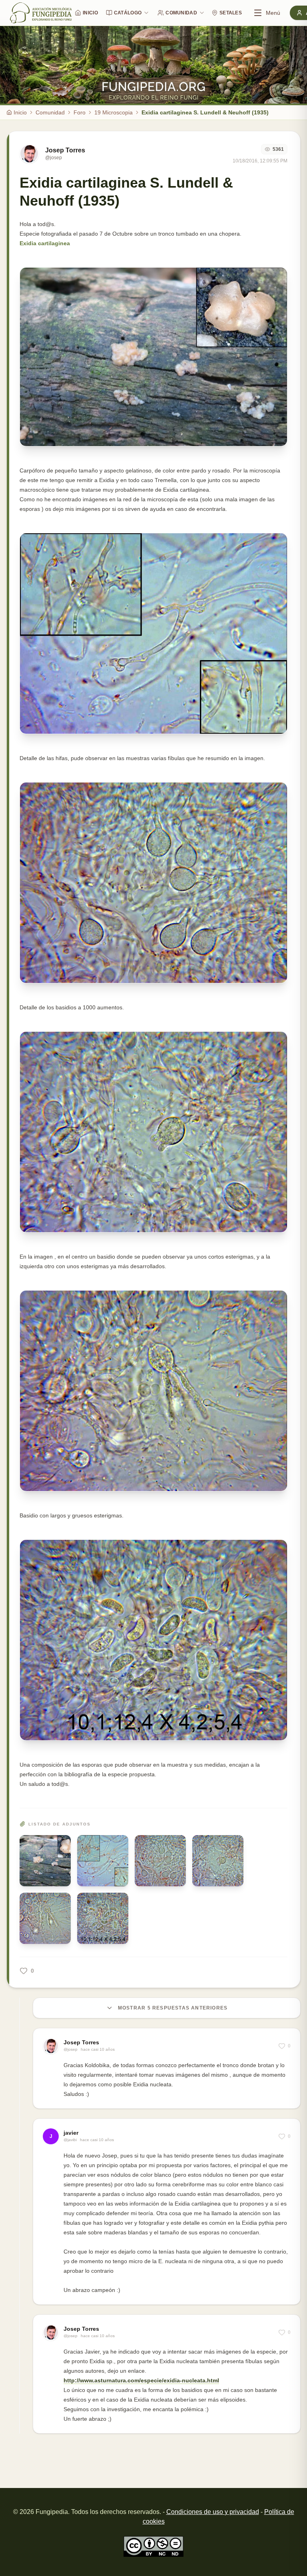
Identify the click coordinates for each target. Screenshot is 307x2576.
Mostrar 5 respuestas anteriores (173, 2008)
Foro (80, 112)
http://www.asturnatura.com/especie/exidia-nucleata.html (141, 2380)
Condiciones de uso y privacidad (213, 2512)
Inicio (90, 13)
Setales (231, 13)
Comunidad (181, 13)
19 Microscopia (114, 112)
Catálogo (128, 13)
